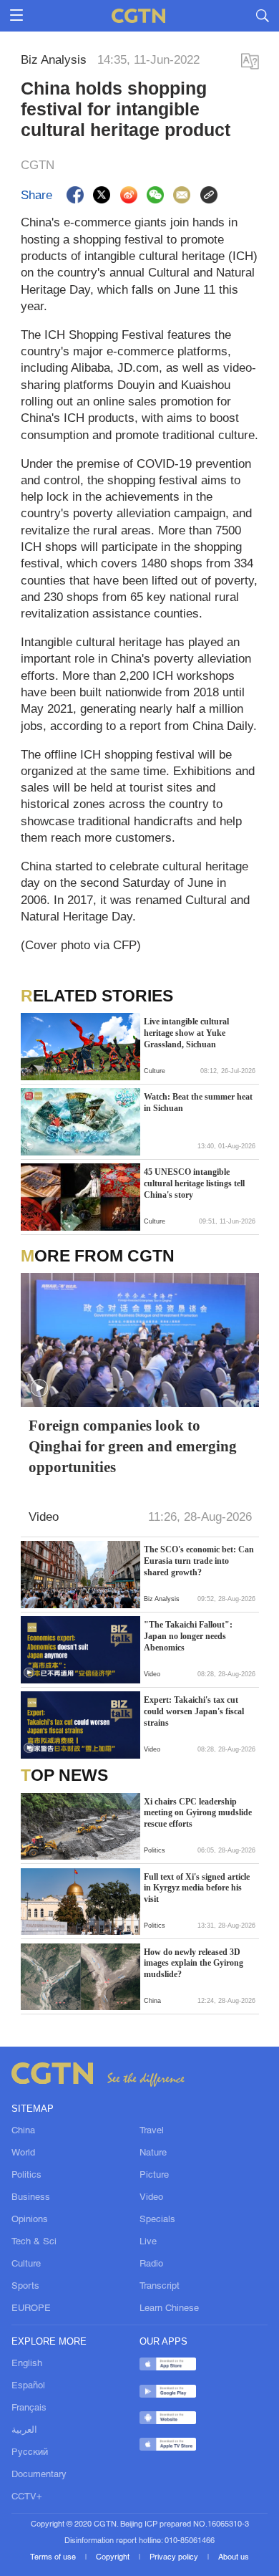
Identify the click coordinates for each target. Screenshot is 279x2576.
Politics (26, 2175)
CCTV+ (27, 2497)
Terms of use (54, 2557)
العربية (24, 2430)
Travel (152, 2131)
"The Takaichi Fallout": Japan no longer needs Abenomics (188, 1636)
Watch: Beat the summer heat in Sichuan (198, 1102)
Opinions (30, 2220)
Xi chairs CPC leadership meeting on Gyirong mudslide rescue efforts (198, 1813)
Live (148, 2242)
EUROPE (31, 2308)
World (23, 2153)
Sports (25, 2286)
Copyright (114, 2557)
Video (151, 2197)
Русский (30, 2452)
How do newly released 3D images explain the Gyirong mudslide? (194, 1963)
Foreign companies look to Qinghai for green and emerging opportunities (133, 1446)
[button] (29, 1145)
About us (234, 2557)
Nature (153, 2153)
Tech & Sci (34, 2242)
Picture (154, 2175)
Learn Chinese (169, 2308)
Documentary (39, 2475)
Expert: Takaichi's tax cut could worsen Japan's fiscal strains (194, 1711)
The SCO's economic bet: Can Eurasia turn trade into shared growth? (199, 1561)
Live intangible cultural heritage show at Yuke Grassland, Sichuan (186, 1033)
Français (29, 2408)
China (23, 2131)
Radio (151, 2264)
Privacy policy (175, 2557)
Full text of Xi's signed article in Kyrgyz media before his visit (197, 1888)
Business (31, 2197)
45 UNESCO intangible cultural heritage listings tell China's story (194, 1183)
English (27, 2364)
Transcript (160, 2286)
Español (28, 2386)
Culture (26, 2264)
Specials (157, 2220)
